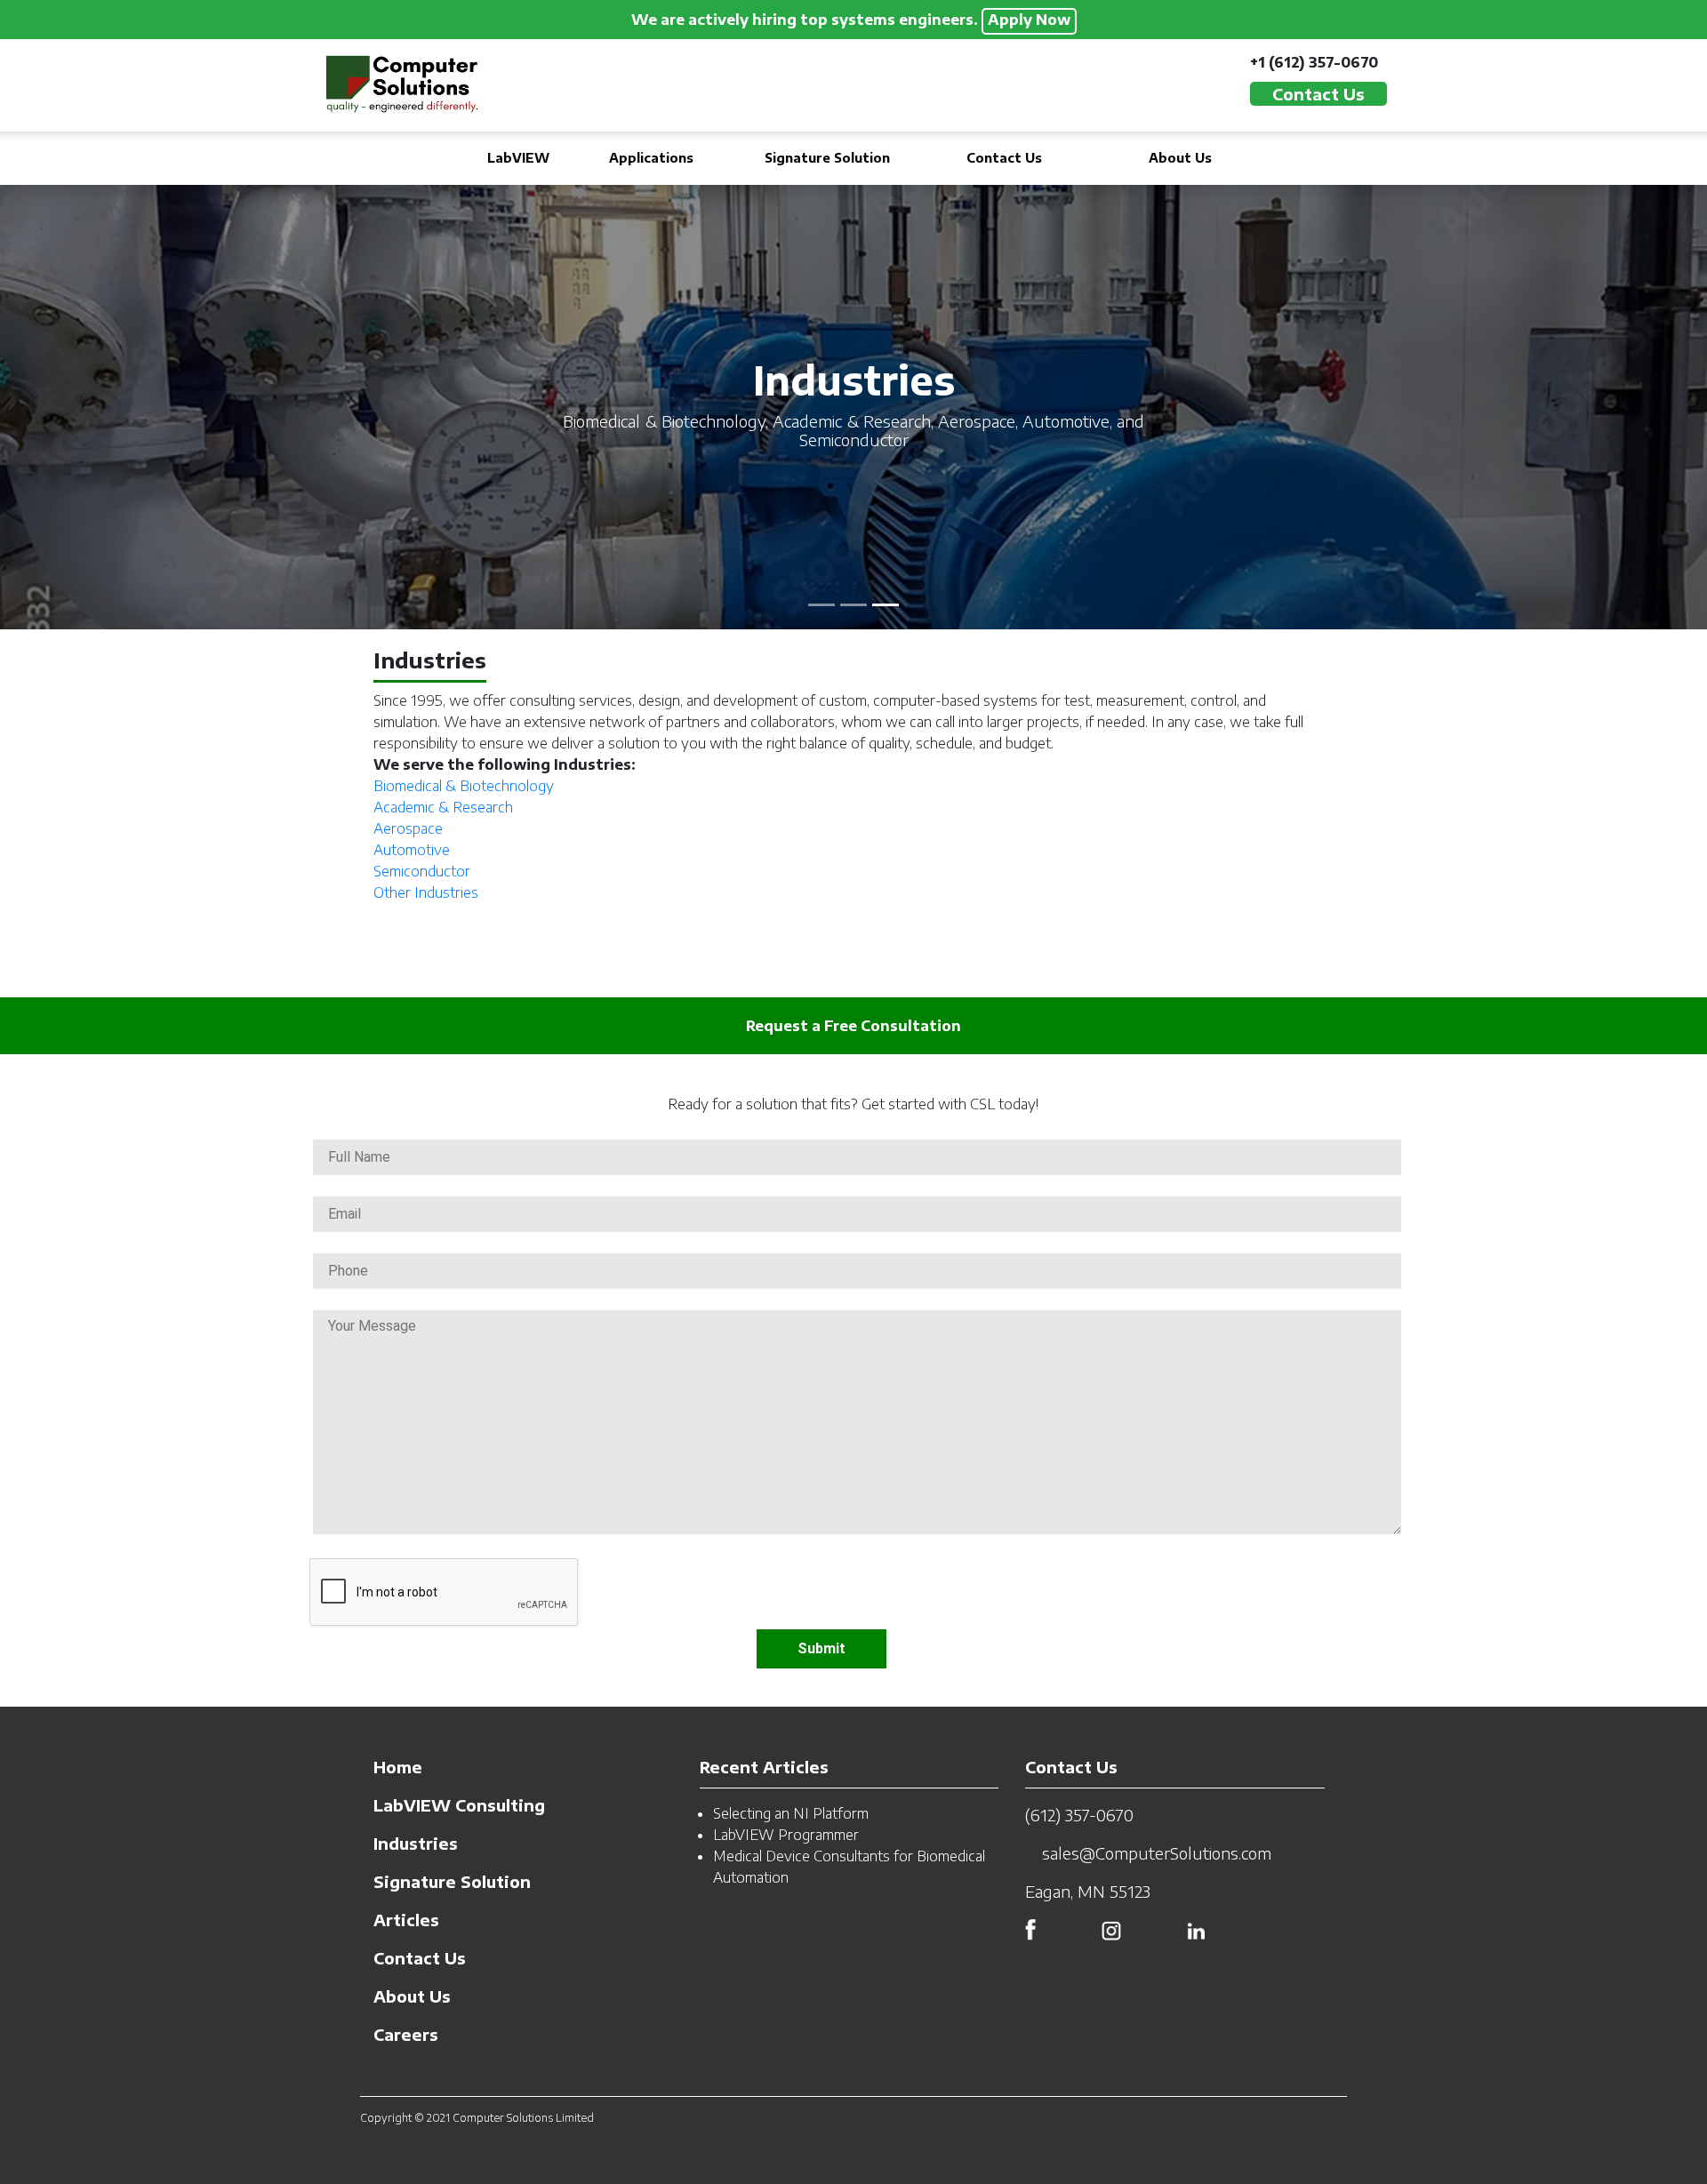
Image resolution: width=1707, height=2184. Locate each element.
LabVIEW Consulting (459, 1805)
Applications (651, 158)
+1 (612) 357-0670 (1314, 62)
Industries (416, 1843)
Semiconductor (422, 871)
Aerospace (408, 828)
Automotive (412, 850)
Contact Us (1004, 158)
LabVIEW (518, 158)
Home (398, 1767)
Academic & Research (443, 807)
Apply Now (1029, 20)
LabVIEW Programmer (786, 1835)
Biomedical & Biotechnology (464, 786)
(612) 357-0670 (1079, 1815)
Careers (406, 2034)
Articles (406, 1920)
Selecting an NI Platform (791, 1813)
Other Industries (426, 892)
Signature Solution (827, 158)
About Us (1180, 158)
